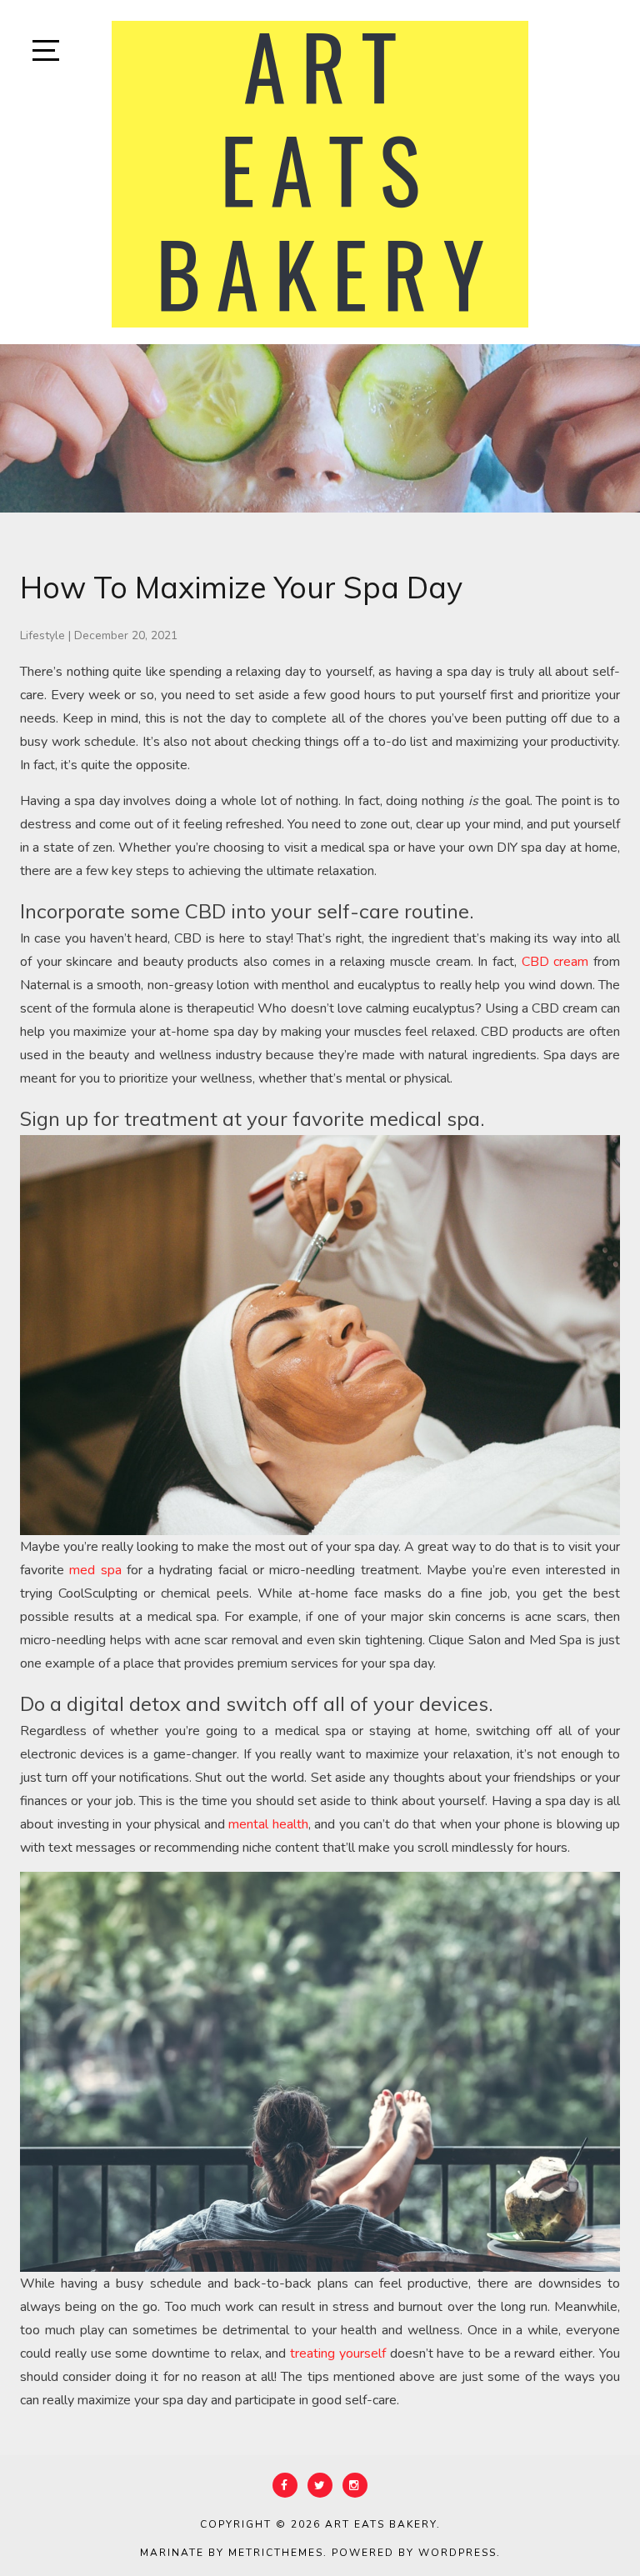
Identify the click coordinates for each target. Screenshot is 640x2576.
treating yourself (338, 2353)
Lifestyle (42, 635)
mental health (268, 1824)
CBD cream (555, 962)
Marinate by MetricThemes (232, 2553)
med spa (95, 1570)
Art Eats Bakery (381, 2524)
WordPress (457, 2553)
